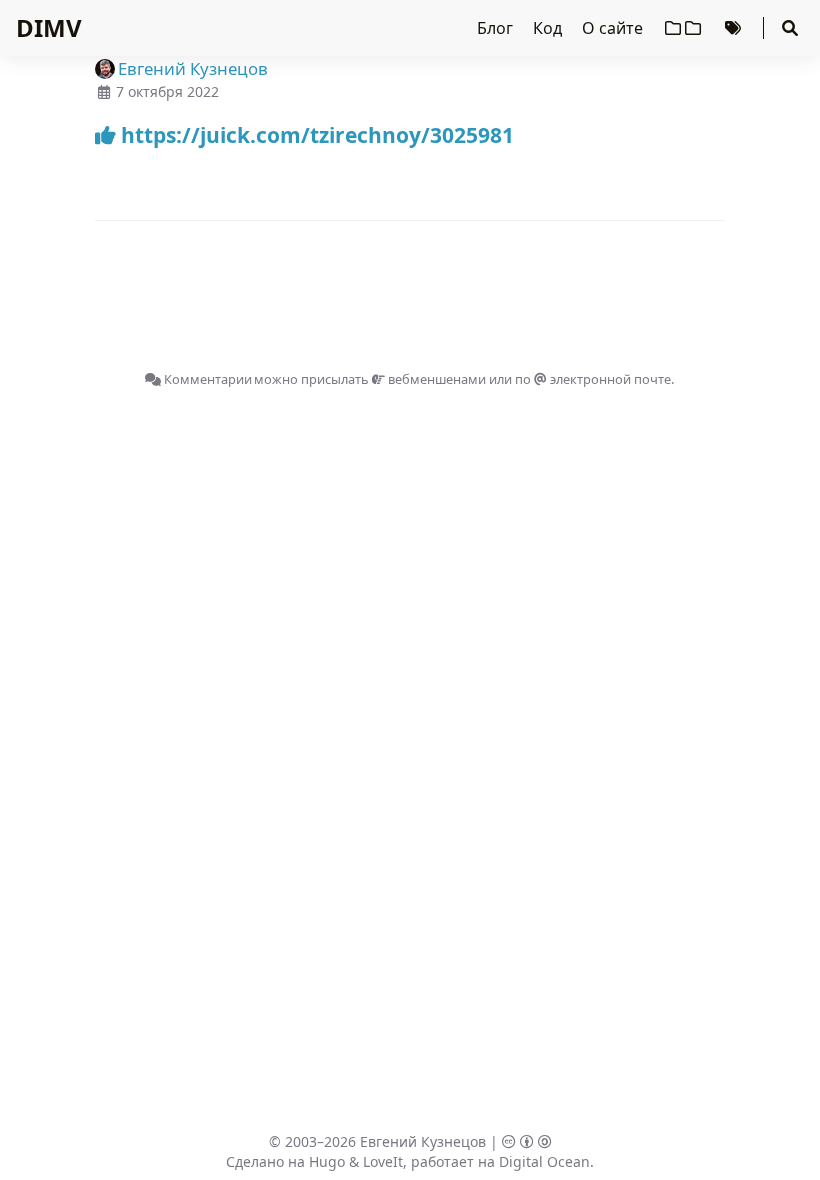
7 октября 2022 (167, 91)
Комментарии (206, 379)
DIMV (49, 27)
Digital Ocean (544, 1161)
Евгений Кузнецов (423, 1141)
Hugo (327, 1161)
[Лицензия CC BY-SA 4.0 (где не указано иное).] (527, 1141)
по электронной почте (593, 379)
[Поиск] (790, 28)
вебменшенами (435, 379)
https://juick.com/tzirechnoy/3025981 (315, 135)
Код (549, 28)
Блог (497, 28)
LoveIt (383, 1161)
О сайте (614, 28)
